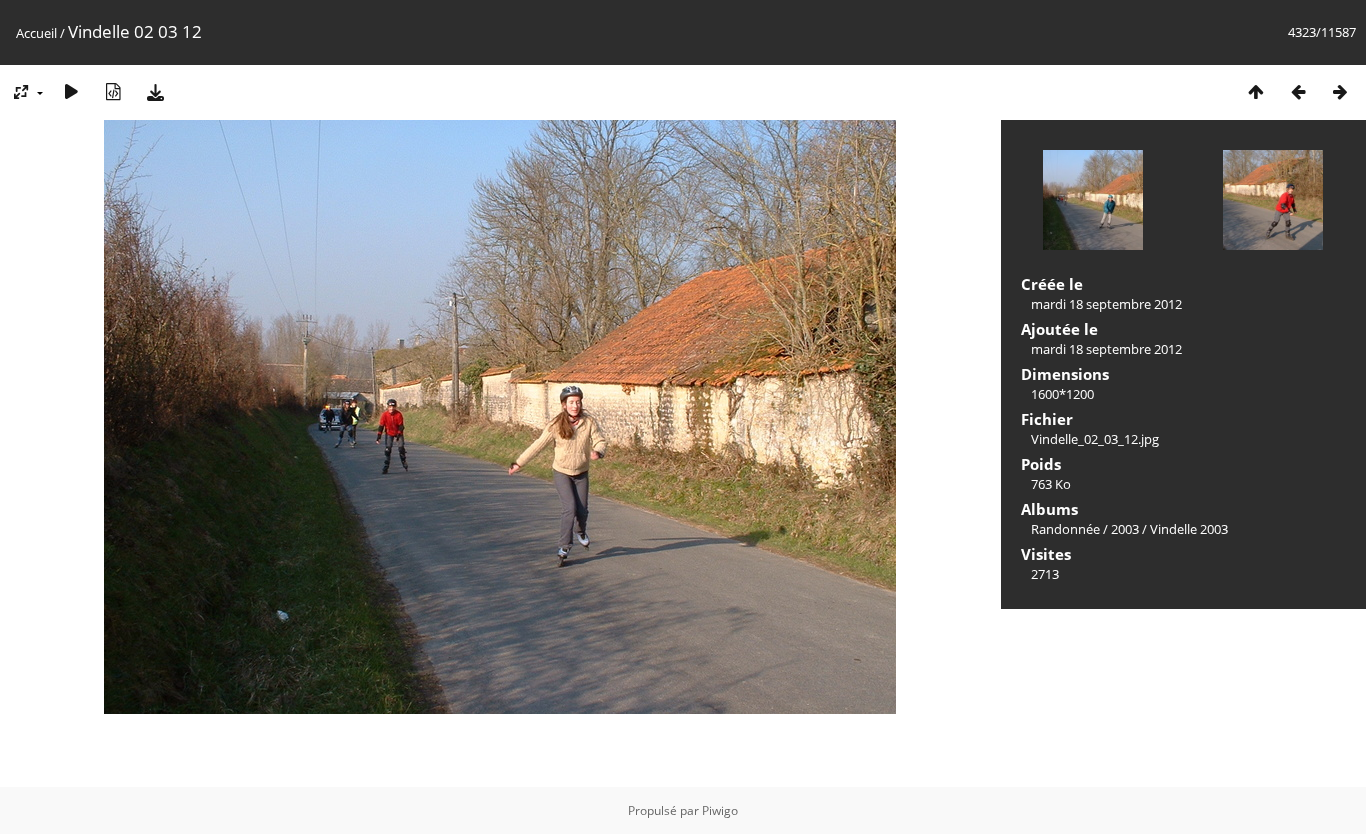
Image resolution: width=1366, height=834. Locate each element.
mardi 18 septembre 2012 (1106, 304)
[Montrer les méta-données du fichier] (113, 91)
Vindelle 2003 (1189, 529)
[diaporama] (71, 91)
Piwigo (720, 810)
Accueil (36, 33)
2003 (1125, 529)
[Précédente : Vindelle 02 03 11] (1298, 91)
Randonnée (1065, 529)
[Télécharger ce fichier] (155, 91)
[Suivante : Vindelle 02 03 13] (1340, 91)
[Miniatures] (1256, 91)
